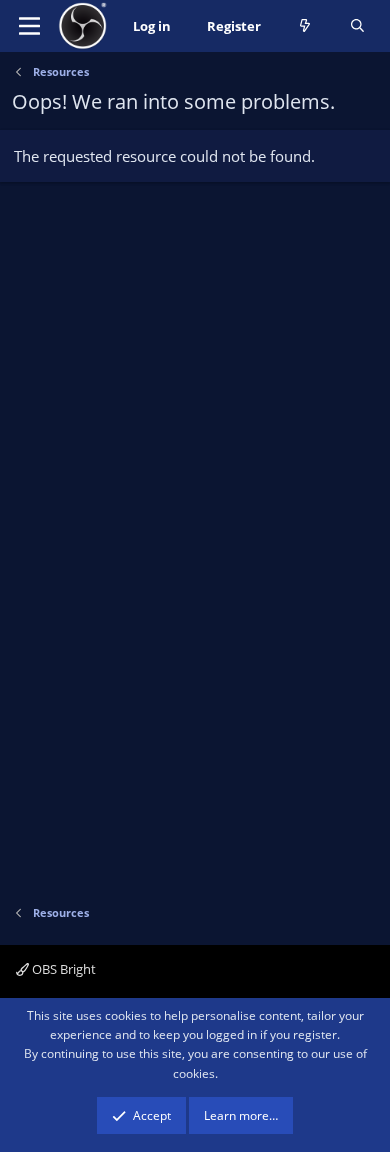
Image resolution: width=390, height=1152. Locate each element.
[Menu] (29, 26)
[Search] (357, 26)
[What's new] (305, 26)
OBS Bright (62, 969)
